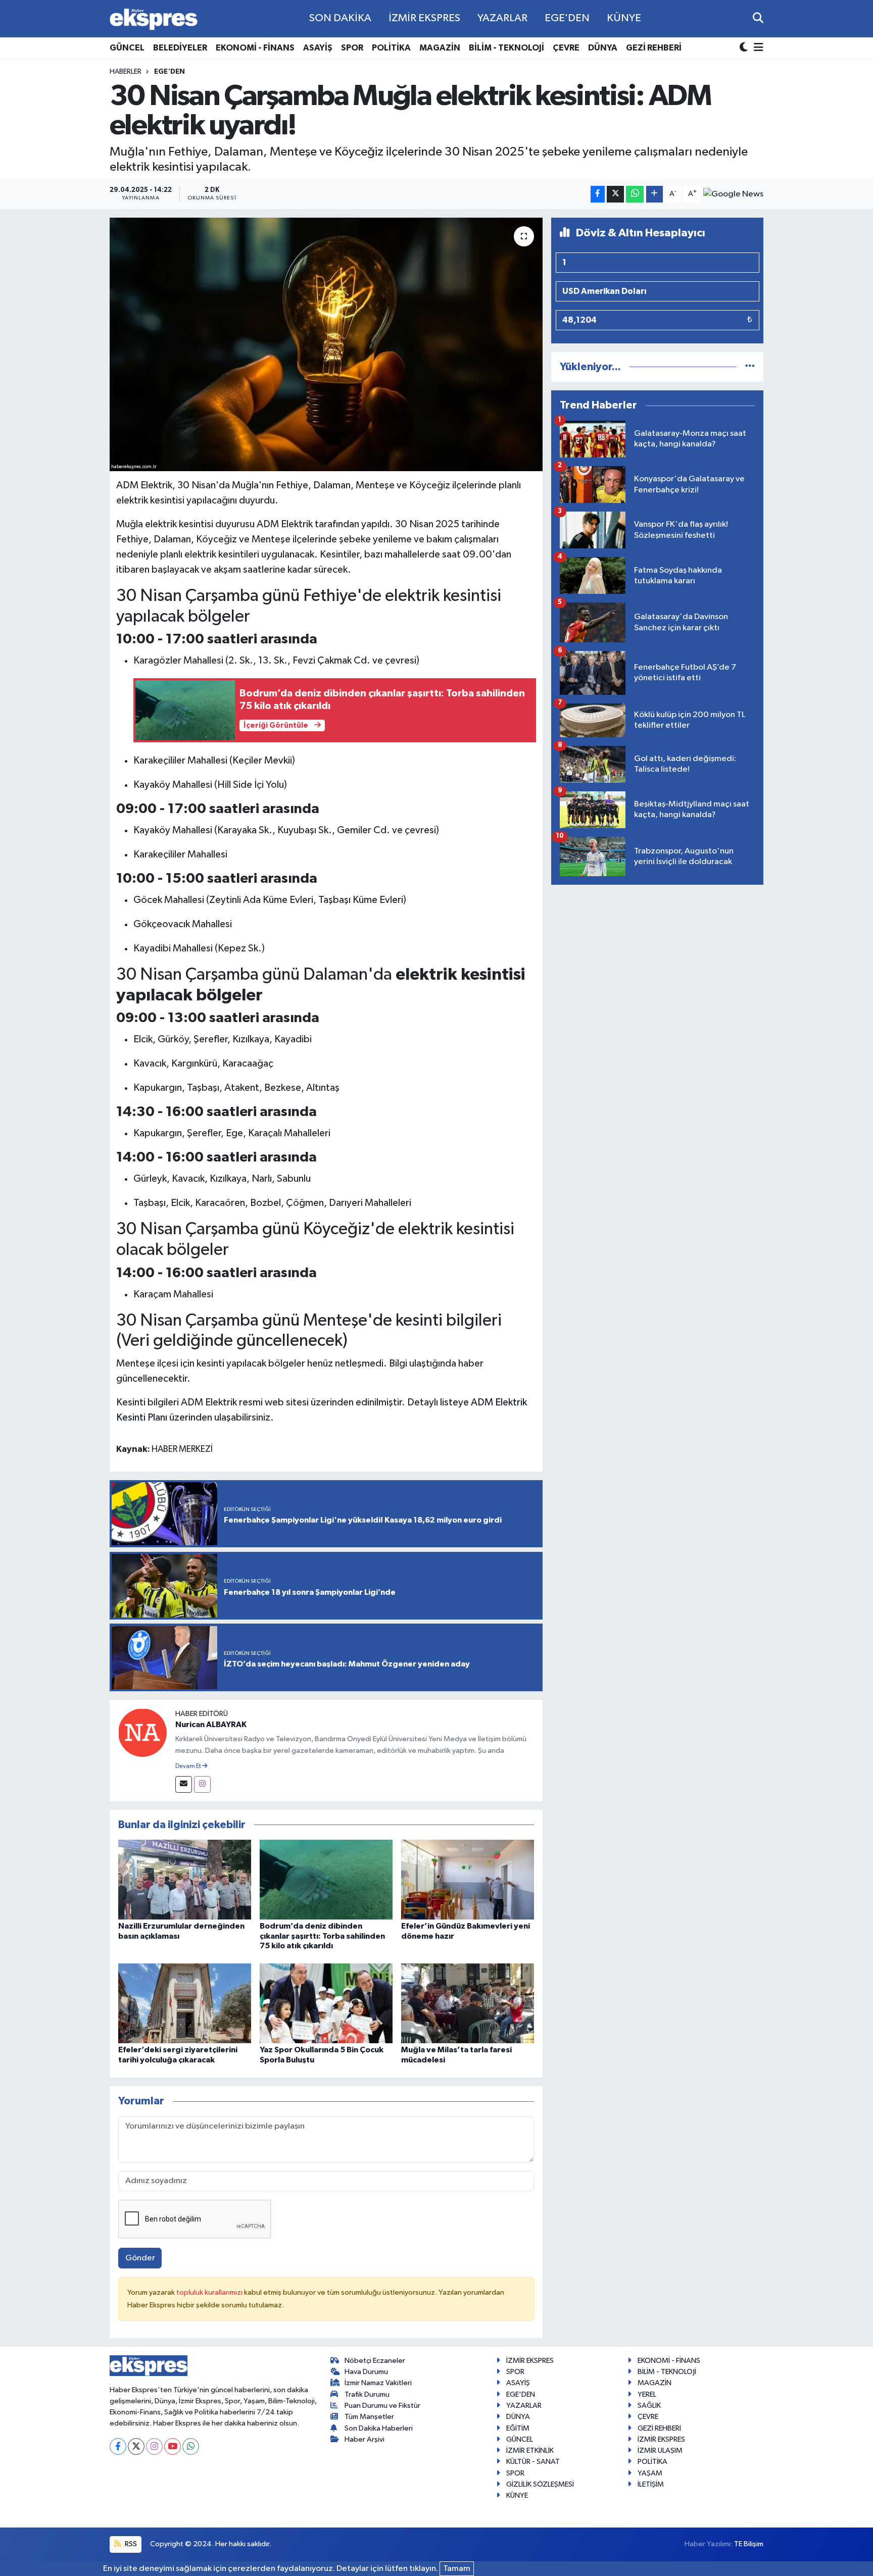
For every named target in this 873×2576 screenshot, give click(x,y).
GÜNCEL (127, 48)
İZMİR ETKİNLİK (530, 2451)
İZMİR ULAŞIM (660, 2451)
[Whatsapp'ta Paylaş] (635, 194)
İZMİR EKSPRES (424, 18)
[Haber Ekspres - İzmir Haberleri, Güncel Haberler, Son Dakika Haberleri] (154, 19)
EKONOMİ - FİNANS (255, 48)
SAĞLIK (649, 2406)
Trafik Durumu (367, 2394)
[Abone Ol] (733, 194)
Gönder (140, 2258)
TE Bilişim (749, 2544)
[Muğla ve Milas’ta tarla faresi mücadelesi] (468, 2003)
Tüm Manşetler (369, 2417)
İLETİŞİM (651, 2484)
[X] (136, 2446)
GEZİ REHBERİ (654, 48)
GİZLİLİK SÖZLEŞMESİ (540, 2484)
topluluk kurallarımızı (210, 2292)
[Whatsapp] (191, 2446)
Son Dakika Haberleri (379, 2428)
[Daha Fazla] (654, 194)
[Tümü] (750, 367)
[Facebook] (118, 2446)
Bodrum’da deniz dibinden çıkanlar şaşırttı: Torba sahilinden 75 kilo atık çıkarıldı (322, 1936)
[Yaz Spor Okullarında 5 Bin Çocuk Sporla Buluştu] (326, 2003)
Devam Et (189, 1766)
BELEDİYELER (180, 48)
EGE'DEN (567, 18)
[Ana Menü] (757, 48)
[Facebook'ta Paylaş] (598, 194)
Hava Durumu (366, 2372)
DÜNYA (603, 48)
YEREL (647, 2394)
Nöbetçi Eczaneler (375, 2361)
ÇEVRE (566, 48)
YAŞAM (650, 2473)
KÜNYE (624, 18)
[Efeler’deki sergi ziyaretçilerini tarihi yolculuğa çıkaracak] (185, 2003)
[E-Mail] (184, 1784)
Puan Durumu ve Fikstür (382, 2406)
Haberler (126, 72)
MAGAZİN (440, 48)
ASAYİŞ (318, 48)
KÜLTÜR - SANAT (533, 2462)
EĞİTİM (518, 2428)
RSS (130, 2544)
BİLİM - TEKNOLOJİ (506, 48)
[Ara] (758, 18)
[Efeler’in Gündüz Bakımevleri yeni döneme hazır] (468, 1879)
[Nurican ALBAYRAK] (142, 1732)
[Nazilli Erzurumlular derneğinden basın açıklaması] (185, 1879)
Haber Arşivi (365, 2439)
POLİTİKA (391, 48)
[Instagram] (202, 1784)
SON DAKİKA (340, 18)
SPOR (352, 48)
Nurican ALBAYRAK (211, 1725)
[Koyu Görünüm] (745, 48)
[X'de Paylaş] (615, 194)
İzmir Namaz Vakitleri (378, 2383)
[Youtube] (173, 2446)
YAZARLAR (502, 18)
